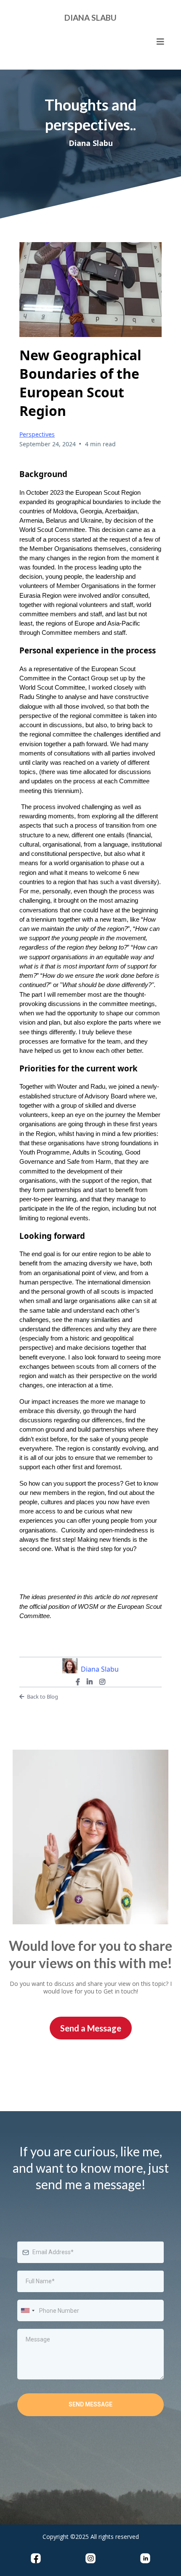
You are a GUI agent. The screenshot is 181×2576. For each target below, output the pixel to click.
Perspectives (37, 434)
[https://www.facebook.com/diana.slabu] (36, 2558)
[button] (160, 42)
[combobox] (27, 2310)
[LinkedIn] (90, 1682)
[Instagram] (102, 1682)
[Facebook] (78, 1682)
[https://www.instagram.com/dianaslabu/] (90, 2558)
